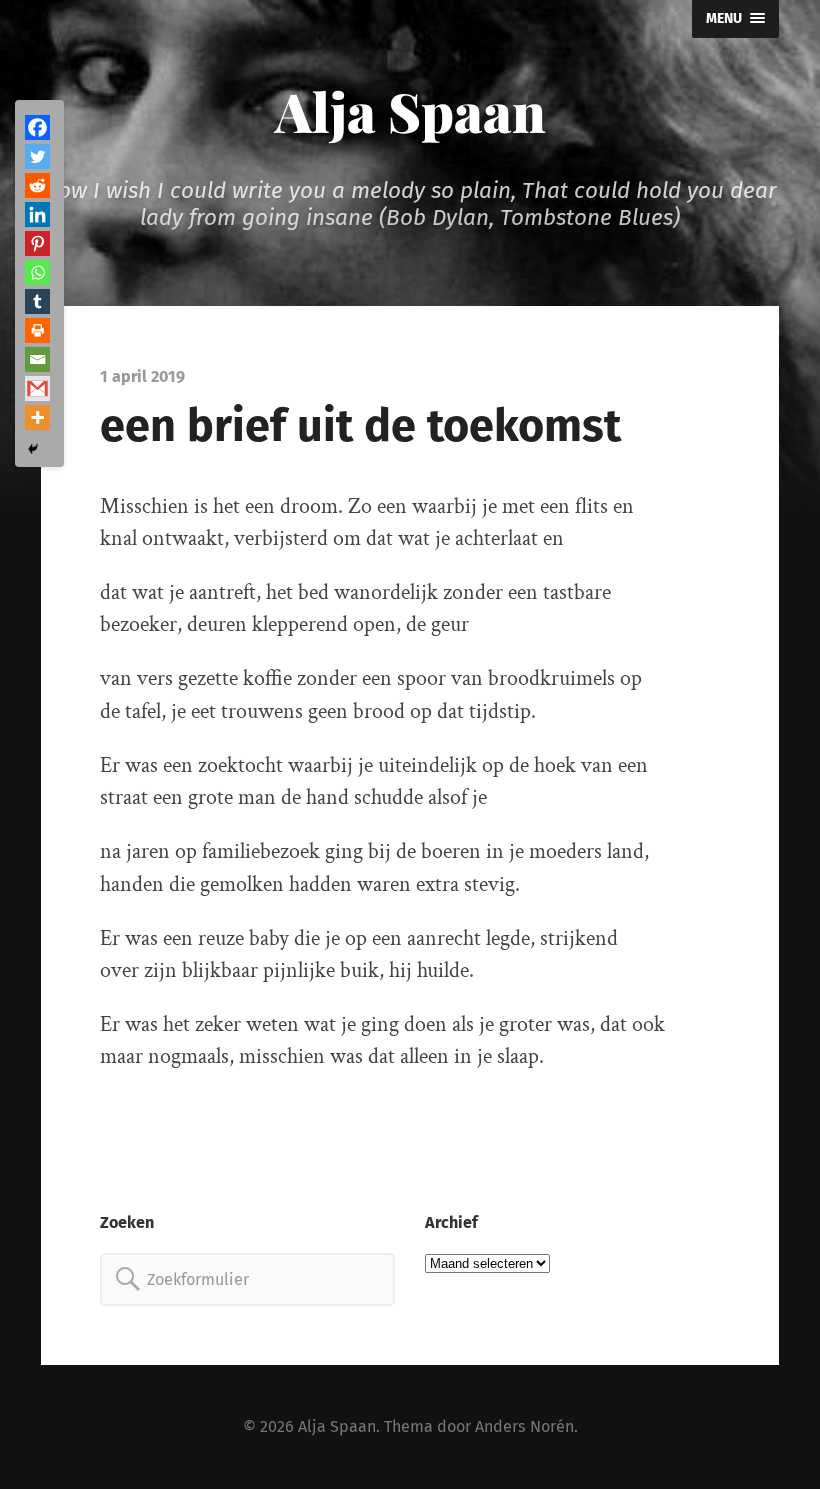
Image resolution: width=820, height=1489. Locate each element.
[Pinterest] (37, 243)
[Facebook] (37, 127)
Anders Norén (524, 1426)
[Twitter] (37, 156)
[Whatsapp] (37, 272)
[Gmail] (37, 388)
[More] (37, 417)
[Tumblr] (37, 301)
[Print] (37, 330)
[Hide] (33, 449)
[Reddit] (37, 185)
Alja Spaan (410, 111)
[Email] (37, 359)
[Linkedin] (37, 214)
